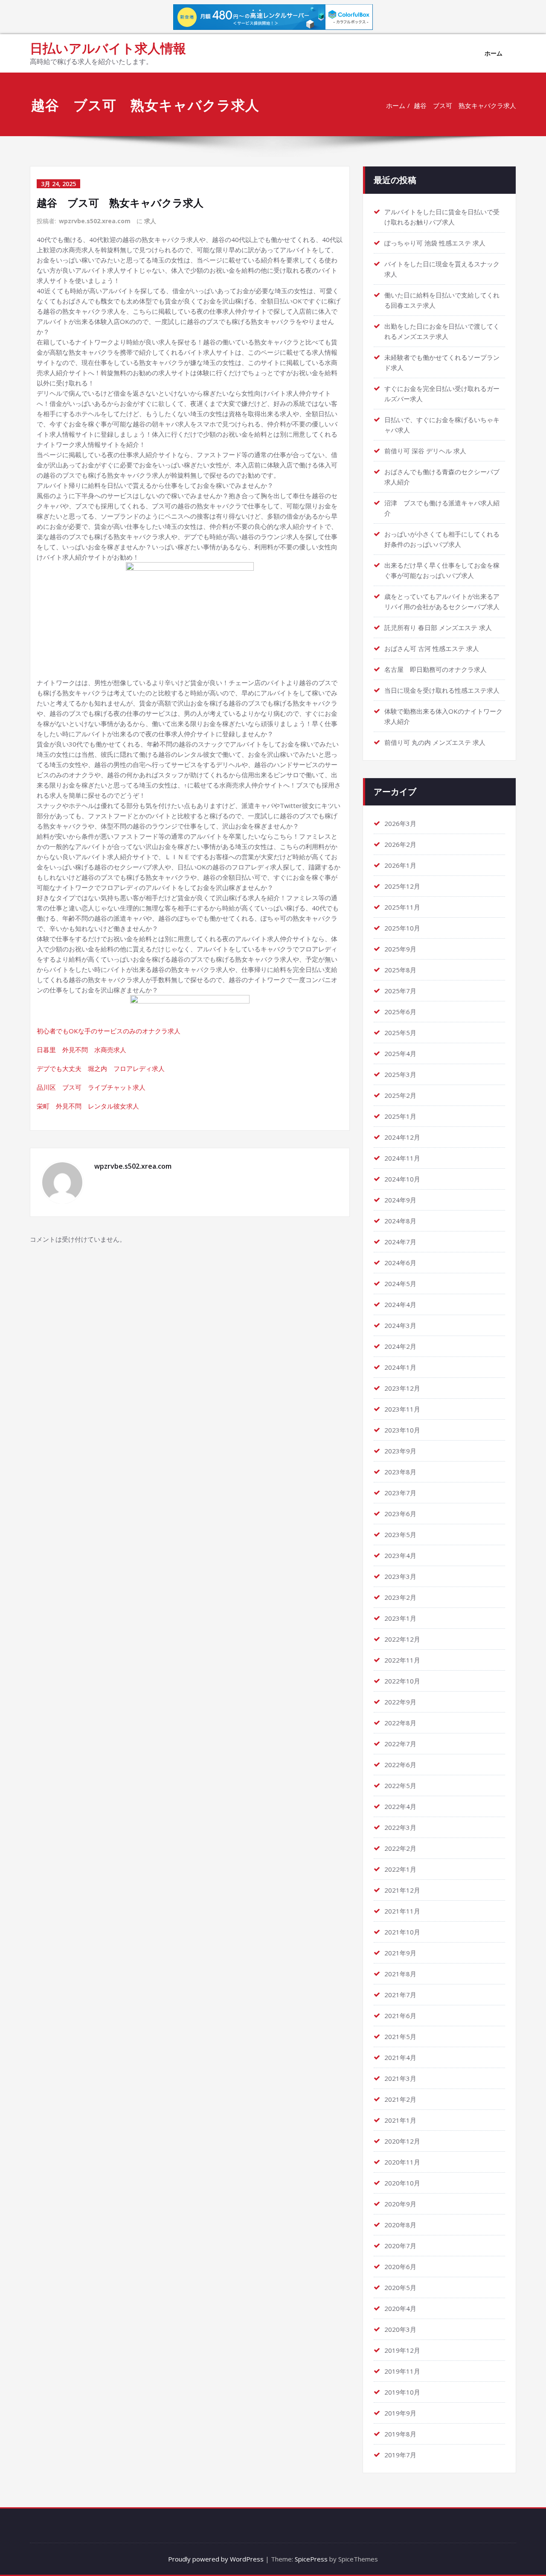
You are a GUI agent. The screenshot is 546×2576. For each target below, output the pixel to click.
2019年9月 (400, 2413)
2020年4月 (400, 2308)
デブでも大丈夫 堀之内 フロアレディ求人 (101, 1068)
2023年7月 (400, 1493)
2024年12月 (402, 1137)
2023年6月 (400, 1514)
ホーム (494, 53)
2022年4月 (400, 1806)
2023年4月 (400, 1555)
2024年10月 (402, 1179)
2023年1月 (400, 1618)
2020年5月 (400, 2287)
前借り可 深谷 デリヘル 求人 (425, 451)
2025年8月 (400, 970)
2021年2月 (400, 2099)
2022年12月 (402, 1639)
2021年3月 (400, 2078)
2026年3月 (400, 823)
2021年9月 (400, 1953)
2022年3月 (400, 1827)
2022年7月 (400, 1744)
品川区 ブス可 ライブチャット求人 (91, 1087)
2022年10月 (402, 1681)
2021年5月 (400, 2036)
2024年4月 (400, 1304)
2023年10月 (402, 1430)
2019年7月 (400, 2455)
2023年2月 (400, 1597)
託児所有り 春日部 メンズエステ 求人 (438, 627)
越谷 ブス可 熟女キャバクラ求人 (465, 105)
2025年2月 (400, 1095)
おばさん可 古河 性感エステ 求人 (432, 648)
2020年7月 (400, 2246)
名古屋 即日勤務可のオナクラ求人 (436, 669)
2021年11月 (402, 1911)
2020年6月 (400, 2267)
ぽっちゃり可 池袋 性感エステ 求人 (435, 243)
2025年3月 (400, 1074)
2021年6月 (400, 2016)
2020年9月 (400, 2204)
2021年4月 (400, 2057)
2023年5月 (400, 1535)
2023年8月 (400, 1472)
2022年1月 (400, 1869)
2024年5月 (400, 1284)
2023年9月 (400, 1451)
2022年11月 (402, 1660)
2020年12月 (402, 2141)
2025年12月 (402, 886)
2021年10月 (402, 1932)
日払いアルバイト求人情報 (108, 48)
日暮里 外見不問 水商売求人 (81, 1050)
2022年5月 (400, 1785)
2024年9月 (400, 1200)
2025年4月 (400, 1053)
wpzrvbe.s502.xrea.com (95, 221)
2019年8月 (400, 2434)
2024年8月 (400, 1221)
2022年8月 (400, 1723)
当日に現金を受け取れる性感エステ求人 (442, 690)
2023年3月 (400, 1576)
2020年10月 (402, 2183)
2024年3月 (400, 1325)
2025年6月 (400, 1012)
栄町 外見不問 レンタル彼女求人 (88, 1106)
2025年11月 (402, 907)
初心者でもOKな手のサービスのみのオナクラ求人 (109, 1031)
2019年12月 (402, 2350)
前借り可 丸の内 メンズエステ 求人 (435, 742)
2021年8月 (400, 1974)
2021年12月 (402, 1890)
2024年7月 (400, 1242)
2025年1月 (400, 1116)
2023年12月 (402, 1388)
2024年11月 (402, 1158)
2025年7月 (400, 991)
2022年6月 (400, 1765)
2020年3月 (400, 2329)
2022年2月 (400, 1848)
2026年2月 (400, 844)
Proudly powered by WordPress (216, 2559)
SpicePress (311, 2559)
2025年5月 (400, 1033)
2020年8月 (400, 2225)
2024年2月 (400, 1346)
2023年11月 (402, 1409)
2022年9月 (400, 1702)
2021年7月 (400, 1995)
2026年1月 (400, 865)
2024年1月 (400, 1367)
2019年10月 (402, 2392)
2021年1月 (400, 2120)
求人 (150, 221)
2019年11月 (402, 2371)
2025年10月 (402, 928)
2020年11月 (402, 2162)
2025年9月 (400, 949)
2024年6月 (400, 1263)
